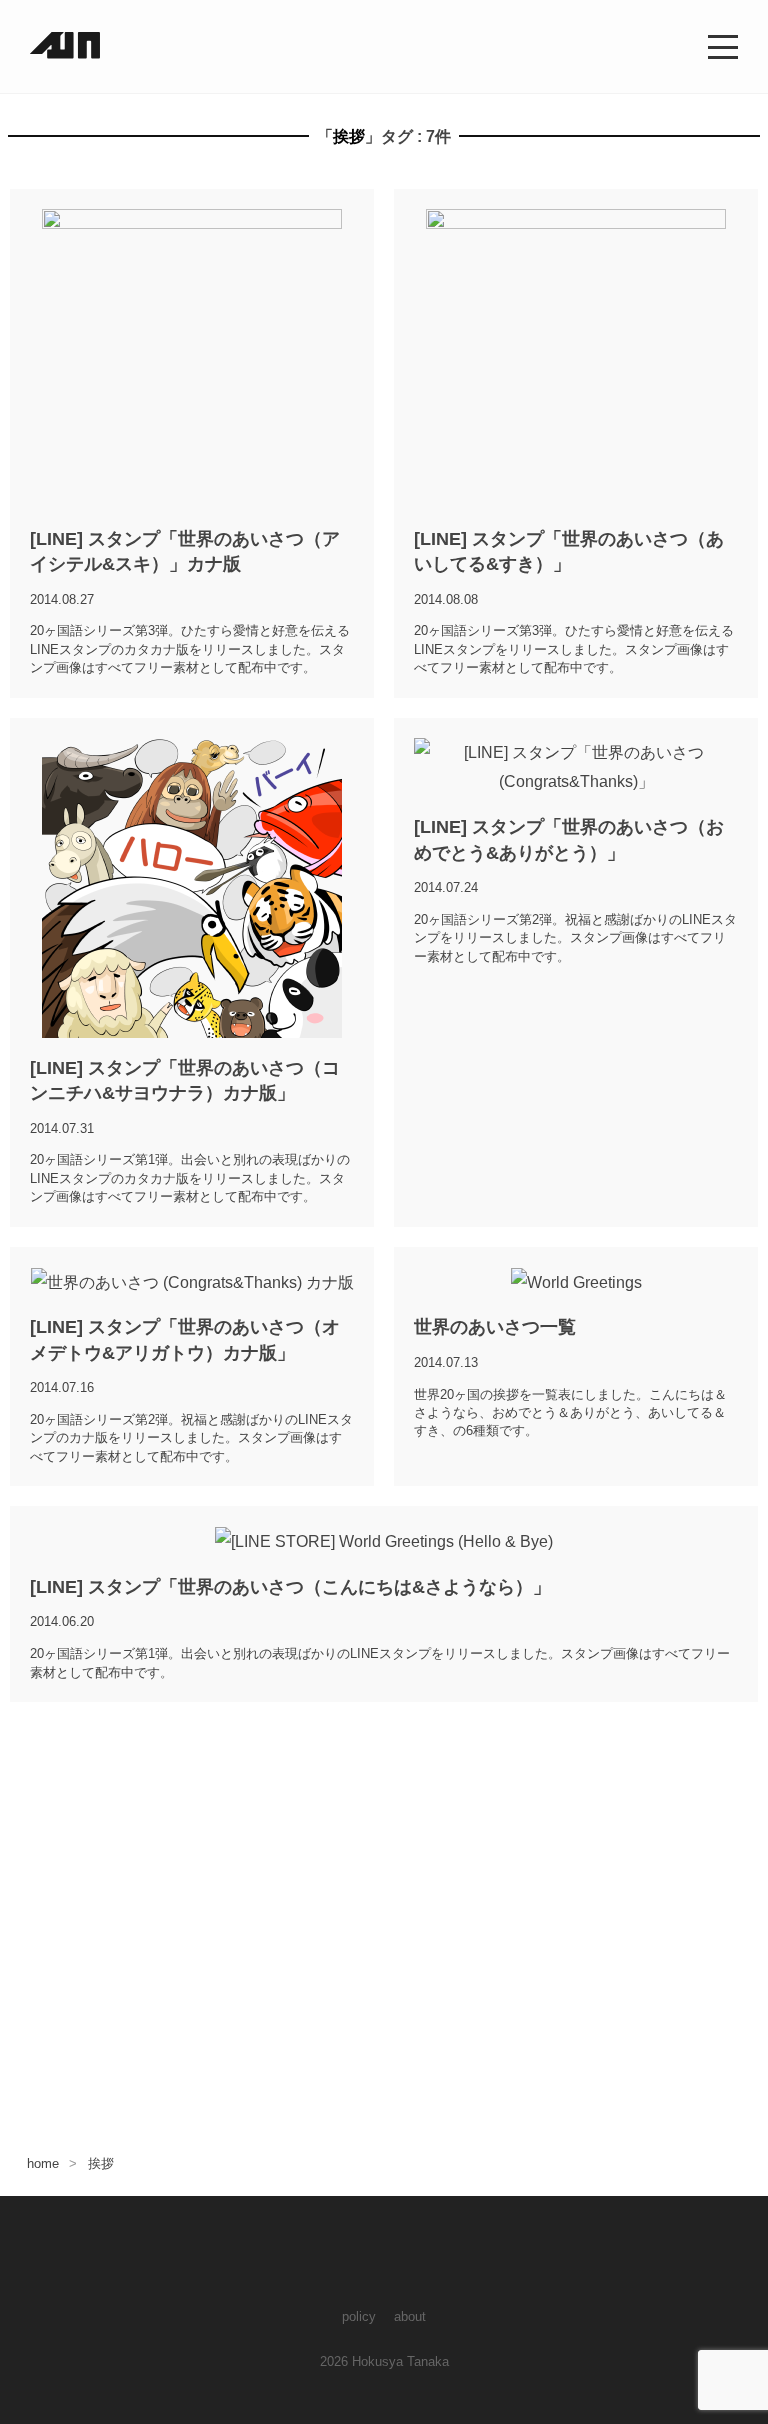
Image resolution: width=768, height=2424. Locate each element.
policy (359, 2316)
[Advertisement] (384, 1912)
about (410, 2316)
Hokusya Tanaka (400, 2361)
